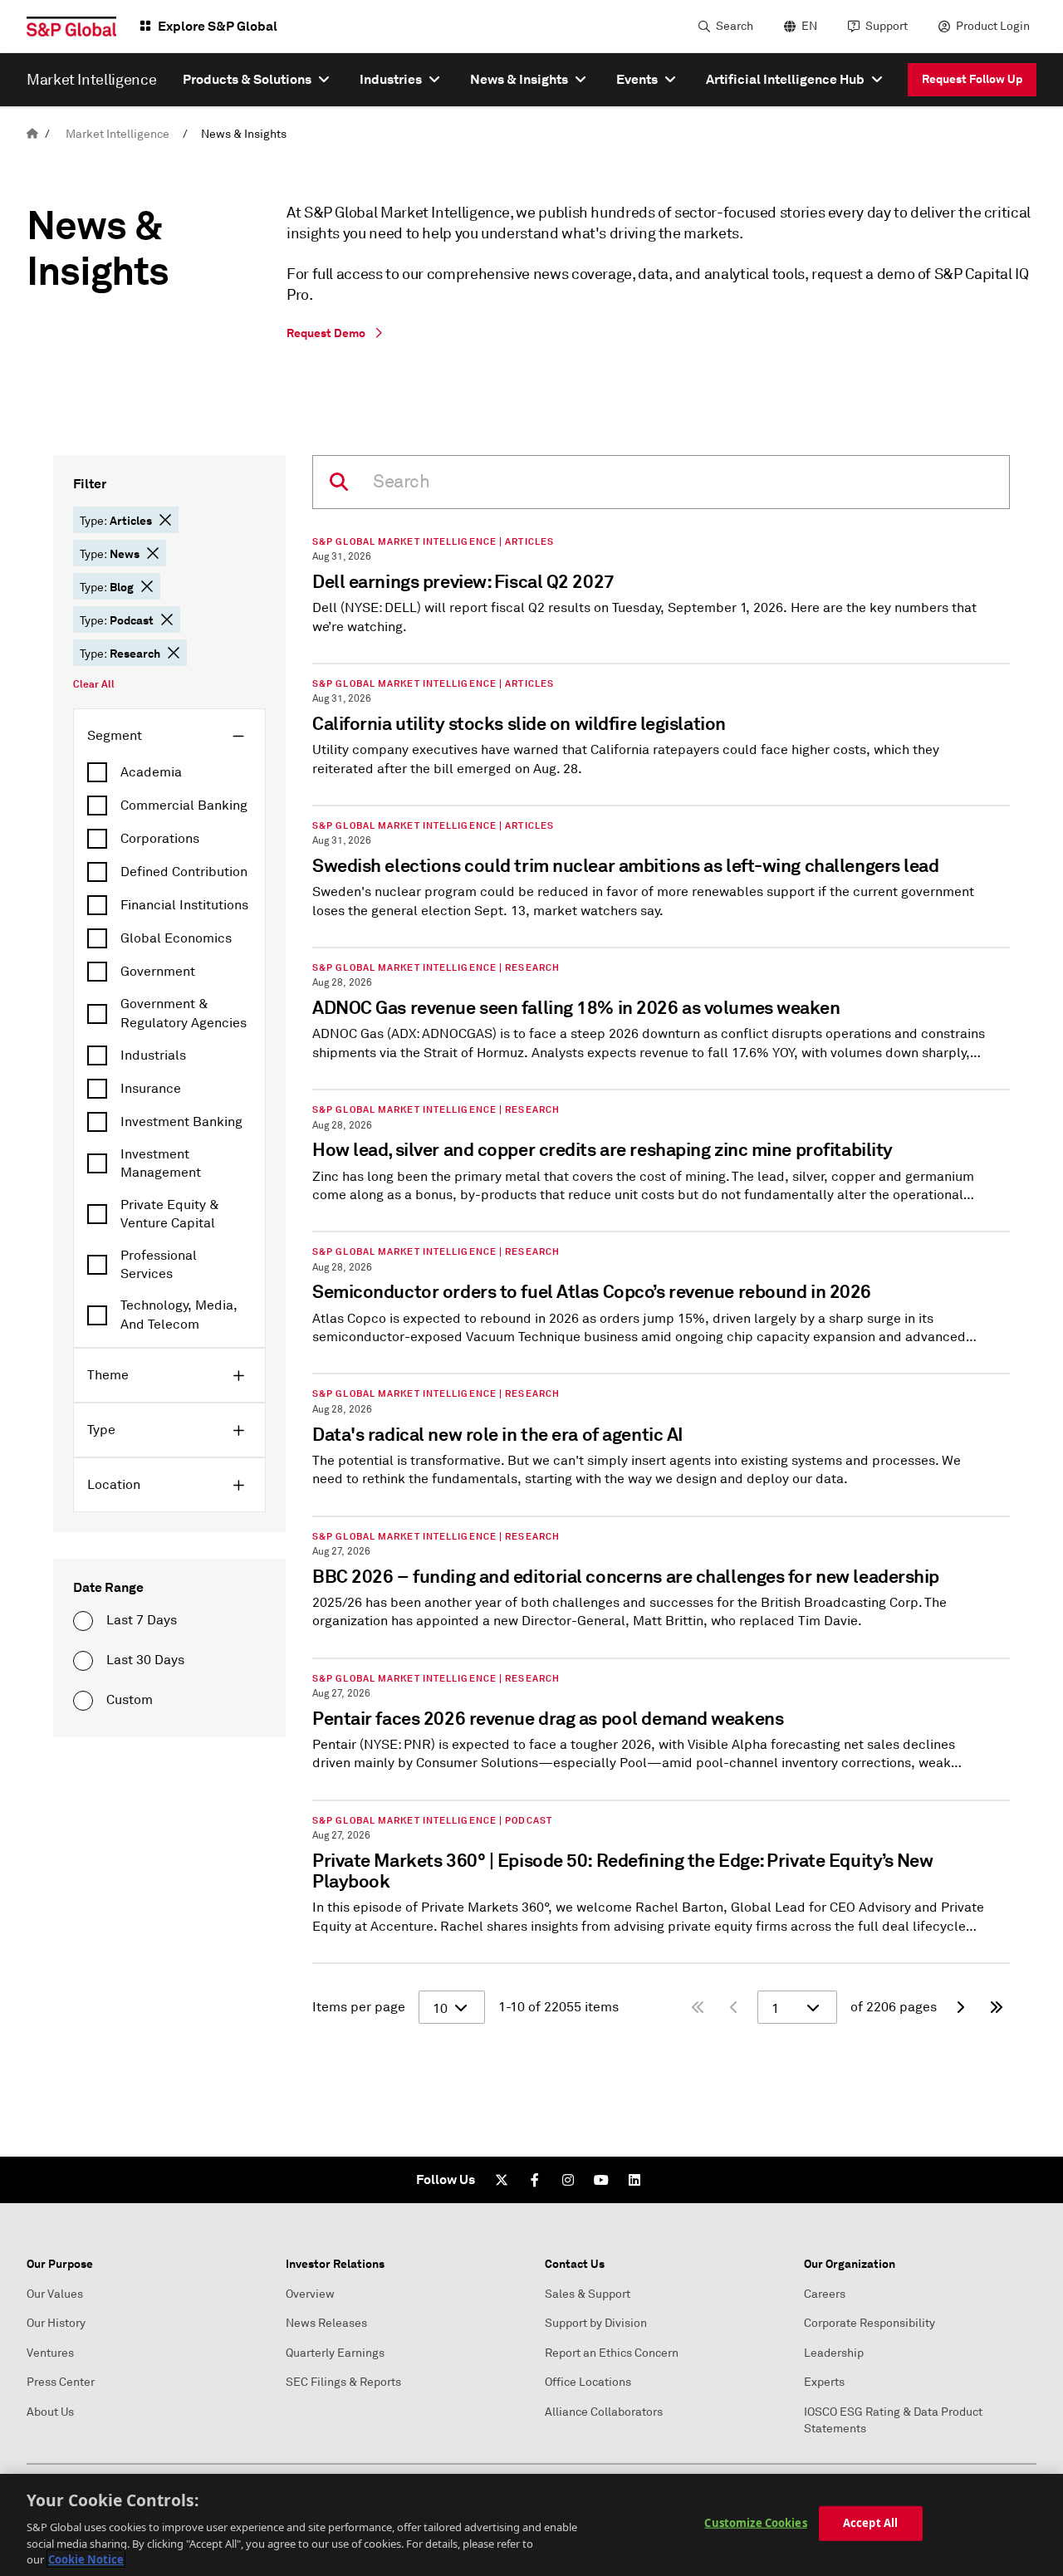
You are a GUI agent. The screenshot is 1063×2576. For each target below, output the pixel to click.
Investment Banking (181, 1122)
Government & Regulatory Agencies (184, 1013)
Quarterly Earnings (335, 2353)
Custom (130, 1700)
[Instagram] (568, 2180)
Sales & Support (588, 2294)
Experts (824, 2382)
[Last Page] (997, 2007)
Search (735, 26)
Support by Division (596, 2323)
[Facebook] (535, 2180)
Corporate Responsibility (870, 2323)
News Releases (326, 2323)
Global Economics (176, 938)
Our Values (55, 2294)
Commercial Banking (184, 806)
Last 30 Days (145, 1660)
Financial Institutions (184, 905)
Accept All (870, 2523)
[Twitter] (502, 2180)
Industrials (153, 1055)
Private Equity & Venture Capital (170, 1214)
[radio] (83, 1621)
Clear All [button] (94, 684)
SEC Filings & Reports (343, 2382)
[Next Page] (960, 2007)
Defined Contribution (184, 872)
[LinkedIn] (634, 2180)
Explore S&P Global (218, 26)
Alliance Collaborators (604, 2412)
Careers (825, 2294)
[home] (32, 134)
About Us (50, 2412)
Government (158, 972)
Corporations (160, 839)
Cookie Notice (86, 2559)
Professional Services (159, 1265)
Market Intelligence (118, 134)
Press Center (61, 2382)
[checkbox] (169, 772)
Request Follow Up (972, 79)
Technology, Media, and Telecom (179, 1315)
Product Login (993, 26)
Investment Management (161, 1163)
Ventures (50, 2353)
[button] (165, 520)
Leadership (834, 2353)
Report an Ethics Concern (612, 2353)
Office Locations (588, 2382)
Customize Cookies (755, 2523)
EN (809, 26)
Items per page (359, 2007)
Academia (151, 772)
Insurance (151, 1089)
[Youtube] (601, 2180)
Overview (310, 2294)
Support (887, 26)
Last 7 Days (142, 1620)
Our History (56, 2323)
